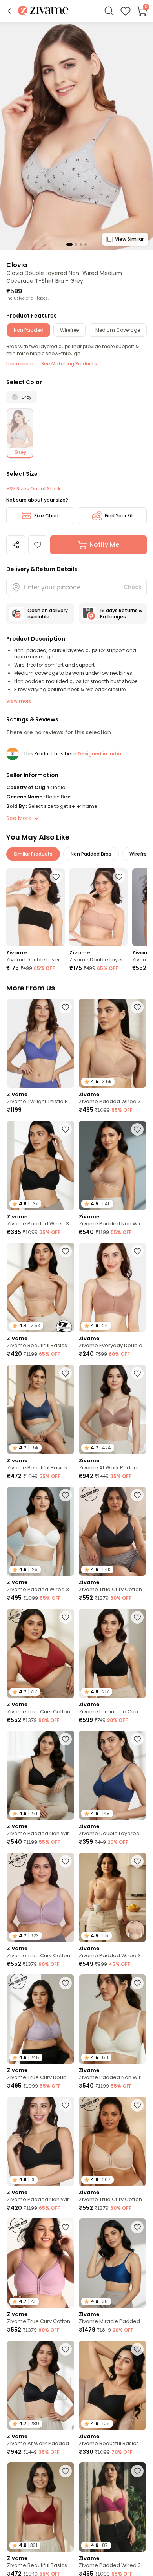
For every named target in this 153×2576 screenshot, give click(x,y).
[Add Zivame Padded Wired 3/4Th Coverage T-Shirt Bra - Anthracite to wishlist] (66, 1129)
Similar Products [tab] (33, 854)
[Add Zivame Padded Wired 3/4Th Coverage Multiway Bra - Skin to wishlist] (137, 1861)
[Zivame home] (43, 11)
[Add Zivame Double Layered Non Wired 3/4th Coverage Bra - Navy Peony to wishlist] (137, 1739)
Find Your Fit (119, 516)
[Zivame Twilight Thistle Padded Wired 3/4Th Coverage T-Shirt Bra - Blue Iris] (41, 1043)
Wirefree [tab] (69, 330)
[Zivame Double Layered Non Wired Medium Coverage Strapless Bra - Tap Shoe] (36, 907)
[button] (9, 11)
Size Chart (47, 516)
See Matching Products (69, 364)
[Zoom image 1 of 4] (76, 136)
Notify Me (104, 545)
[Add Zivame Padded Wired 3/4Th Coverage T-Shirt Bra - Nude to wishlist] (137, 1007)
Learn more (20, 364)
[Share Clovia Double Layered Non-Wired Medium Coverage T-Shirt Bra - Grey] (16, 545)
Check (133, 587)
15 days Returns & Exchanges (121, 613)
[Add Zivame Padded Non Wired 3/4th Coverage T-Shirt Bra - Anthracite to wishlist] (66, 1739)
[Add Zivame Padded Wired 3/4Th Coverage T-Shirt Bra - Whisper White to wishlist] (66, 1495)
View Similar (129, 239)
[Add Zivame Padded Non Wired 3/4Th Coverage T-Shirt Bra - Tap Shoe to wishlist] (66, 2105)
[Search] (109, 11)
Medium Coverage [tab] (118, 330)
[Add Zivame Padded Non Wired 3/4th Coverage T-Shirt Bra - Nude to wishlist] (137, 1129)
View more (19, 701)
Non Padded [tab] (29, 330)
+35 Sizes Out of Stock (33, 489)
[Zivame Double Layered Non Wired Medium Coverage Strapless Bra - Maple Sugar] (99, 907)
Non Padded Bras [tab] (91, 854)
